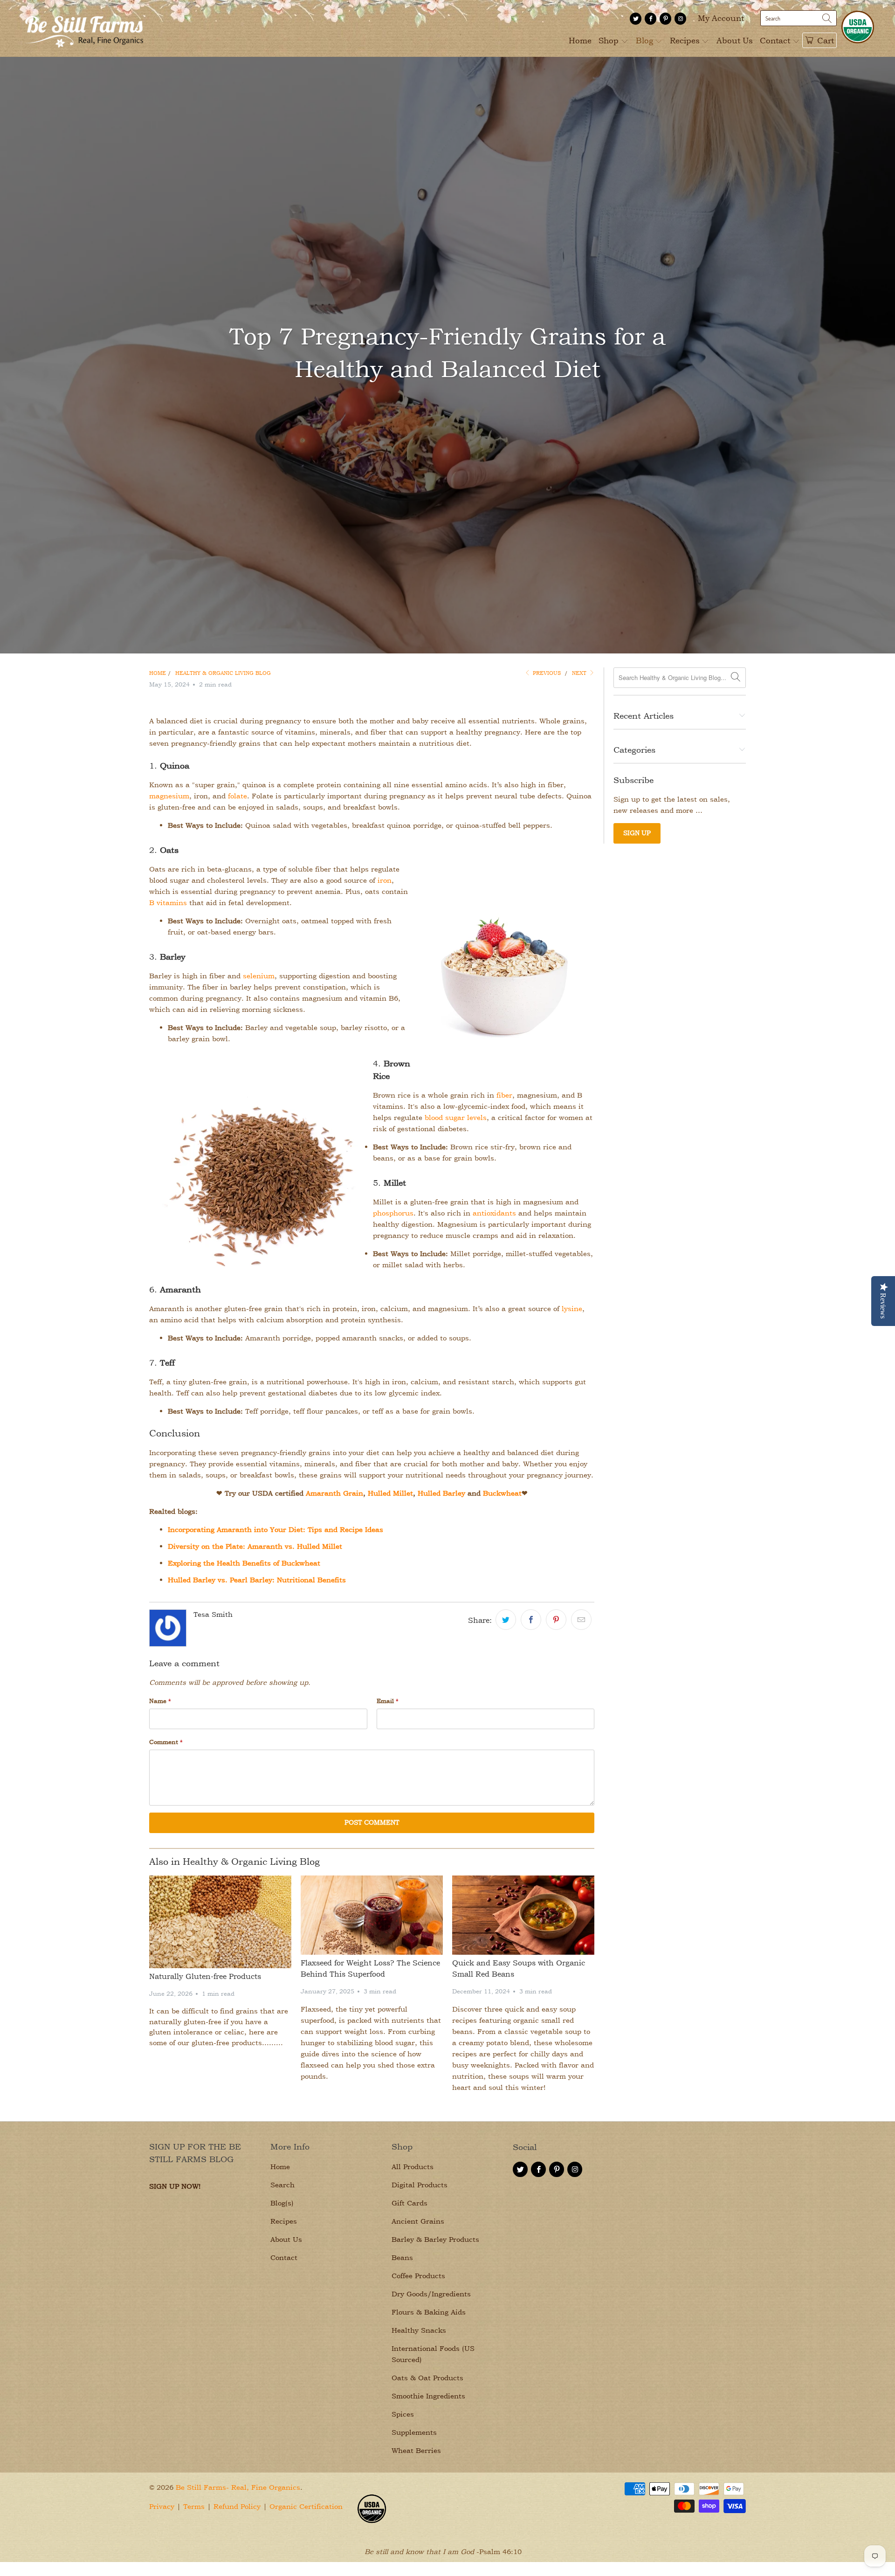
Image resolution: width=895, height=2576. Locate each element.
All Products (413, 2167)
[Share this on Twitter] (506, 1620)
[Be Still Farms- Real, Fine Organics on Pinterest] (665, 19)
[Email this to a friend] (581, 1620)
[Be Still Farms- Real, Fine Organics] (84, 28)
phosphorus (393, 1213)
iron (385, 880)
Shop (610, 40)
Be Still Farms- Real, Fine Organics (238, 2487)
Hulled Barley (441, 1493)
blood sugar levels (456, 1117)
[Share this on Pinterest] (556, 1620)
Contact (776, 40)
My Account (721, 18)
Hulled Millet (390, 1493)
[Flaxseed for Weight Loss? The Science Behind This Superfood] (372, 1915)
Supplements (414, 2432)
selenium (259, 976)
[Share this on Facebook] (531, 1620)
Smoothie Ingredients (428, 2396)
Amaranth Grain (334, 1493)
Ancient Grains (418, 2221)
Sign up (637, 833)
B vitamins (168, 903)
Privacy (162, 2506)
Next (580, 673)
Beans (402, 2257)
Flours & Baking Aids (429, 2312)
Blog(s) (282, 2203)
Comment (166, 1742)
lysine (572, 1309)
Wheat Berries (416, 2450)
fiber (504, 1095)
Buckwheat (502, 1493)
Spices (403, 2414)
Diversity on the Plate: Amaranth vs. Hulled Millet (255, 1546)
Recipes (686, 40)
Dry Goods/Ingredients (431, 2294)
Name (160, 1701)
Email (388, 1701)
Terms (194, 2506)
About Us (735, 40)
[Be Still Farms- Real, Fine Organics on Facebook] (651, 19)
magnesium (169, 796)
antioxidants (494, 1213)
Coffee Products (418, 2276)
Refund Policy (237, 2506)
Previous (546, 673)
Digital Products (420, 2185)
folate (238, 796)
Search (282, 2185)
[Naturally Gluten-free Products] (220, 1922)
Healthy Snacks (419, 2330)
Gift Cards (410, 2203)
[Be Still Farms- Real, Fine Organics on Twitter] (636, 19)
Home (580, 40)
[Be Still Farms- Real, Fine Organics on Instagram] (680, 19)
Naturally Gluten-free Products (205, 1976)
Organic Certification (306, 2506)
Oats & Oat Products (427, 2378)
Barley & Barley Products (435, 2239)
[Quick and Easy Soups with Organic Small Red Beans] (523, 1915)
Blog (646, 40)
